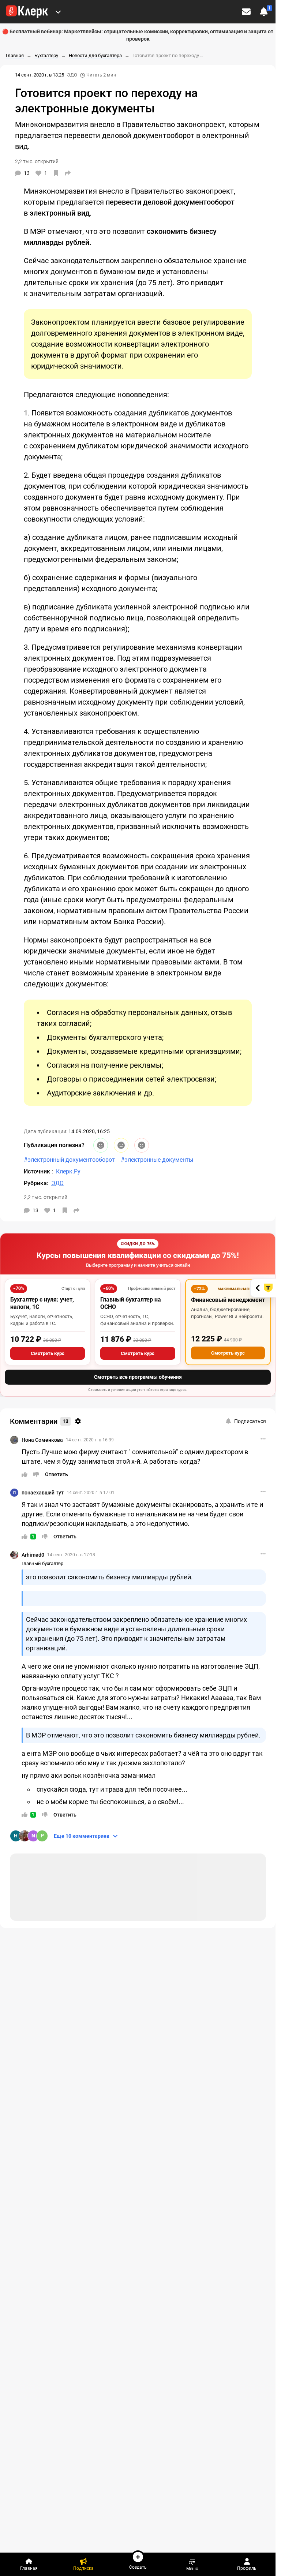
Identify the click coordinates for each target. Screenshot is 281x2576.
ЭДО (72, 75)
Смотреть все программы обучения (138, 1377)
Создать (138, 2567)
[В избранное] (56, 173)
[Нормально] (121, 1145)
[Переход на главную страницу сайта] (27, 12)
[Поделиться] (68, 173)
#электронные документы (157, 1160)
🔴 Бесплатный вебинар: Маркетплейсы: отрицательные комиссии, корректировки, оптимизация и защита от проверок (138, 35)
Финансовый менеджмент (228, 1300)
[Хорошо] (101, 1145)
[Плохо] (142, 1145)
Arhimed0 (33, 1555)
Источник (38, 1171)
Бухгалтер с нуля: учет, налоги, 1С (42, 1303)
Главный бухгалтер (42, 1563)
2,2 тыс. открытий (46, 1197)
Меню (192, 2568)
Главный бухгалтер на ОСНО (131, 1303)
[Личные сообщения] (246, 12)
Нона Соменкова (42, 1440)
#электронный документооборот (69, 1160)
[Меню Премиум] (58, 12)
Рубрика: (36, 1183)
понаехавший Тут (43, 1493)
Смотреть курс (48, 1353)
